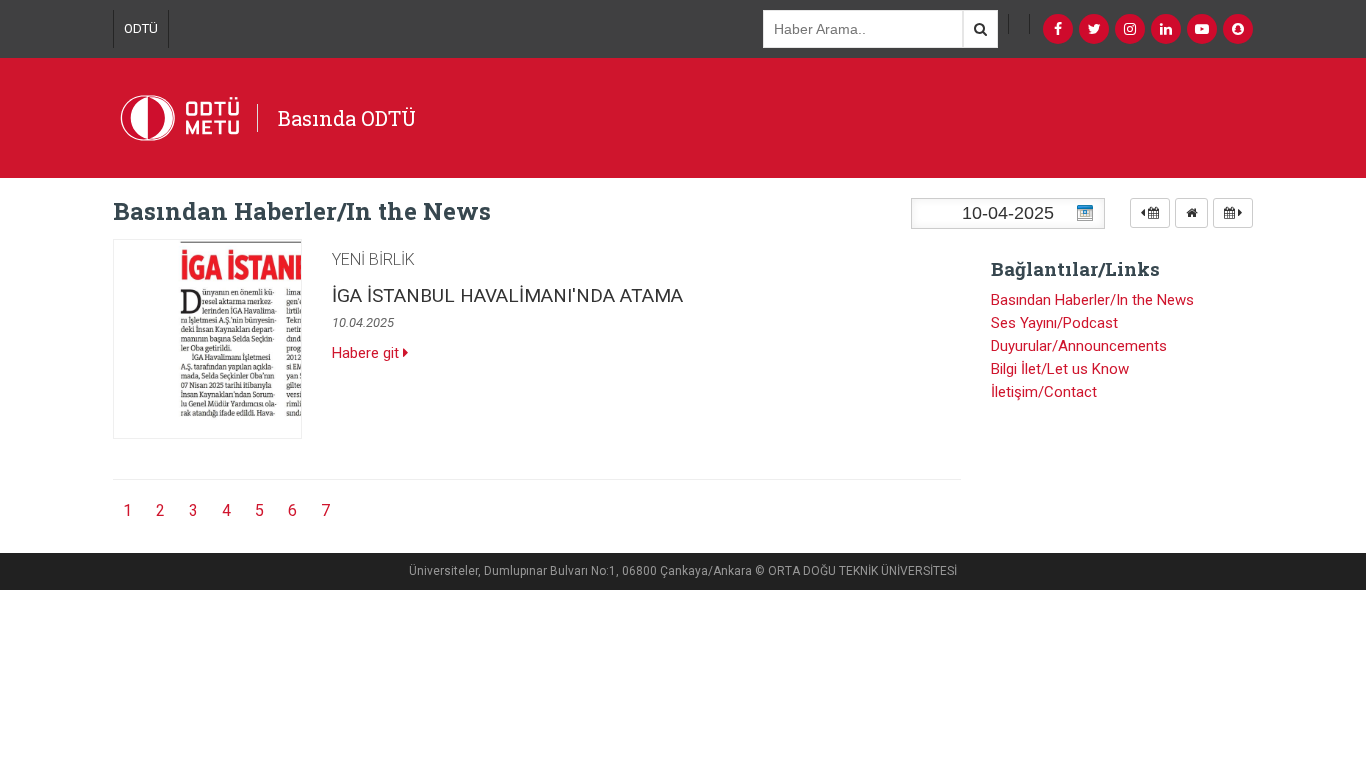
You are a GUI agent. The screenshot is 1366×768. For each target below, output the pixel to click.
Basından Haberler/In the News (1092, 300)
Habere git (367, 353)
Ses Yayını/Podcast (1054, 323)
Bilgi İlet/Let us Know (1060, 369)
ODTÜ (141, 28)
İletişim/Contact (1044, 392)
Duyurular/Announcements (1079, 346)
